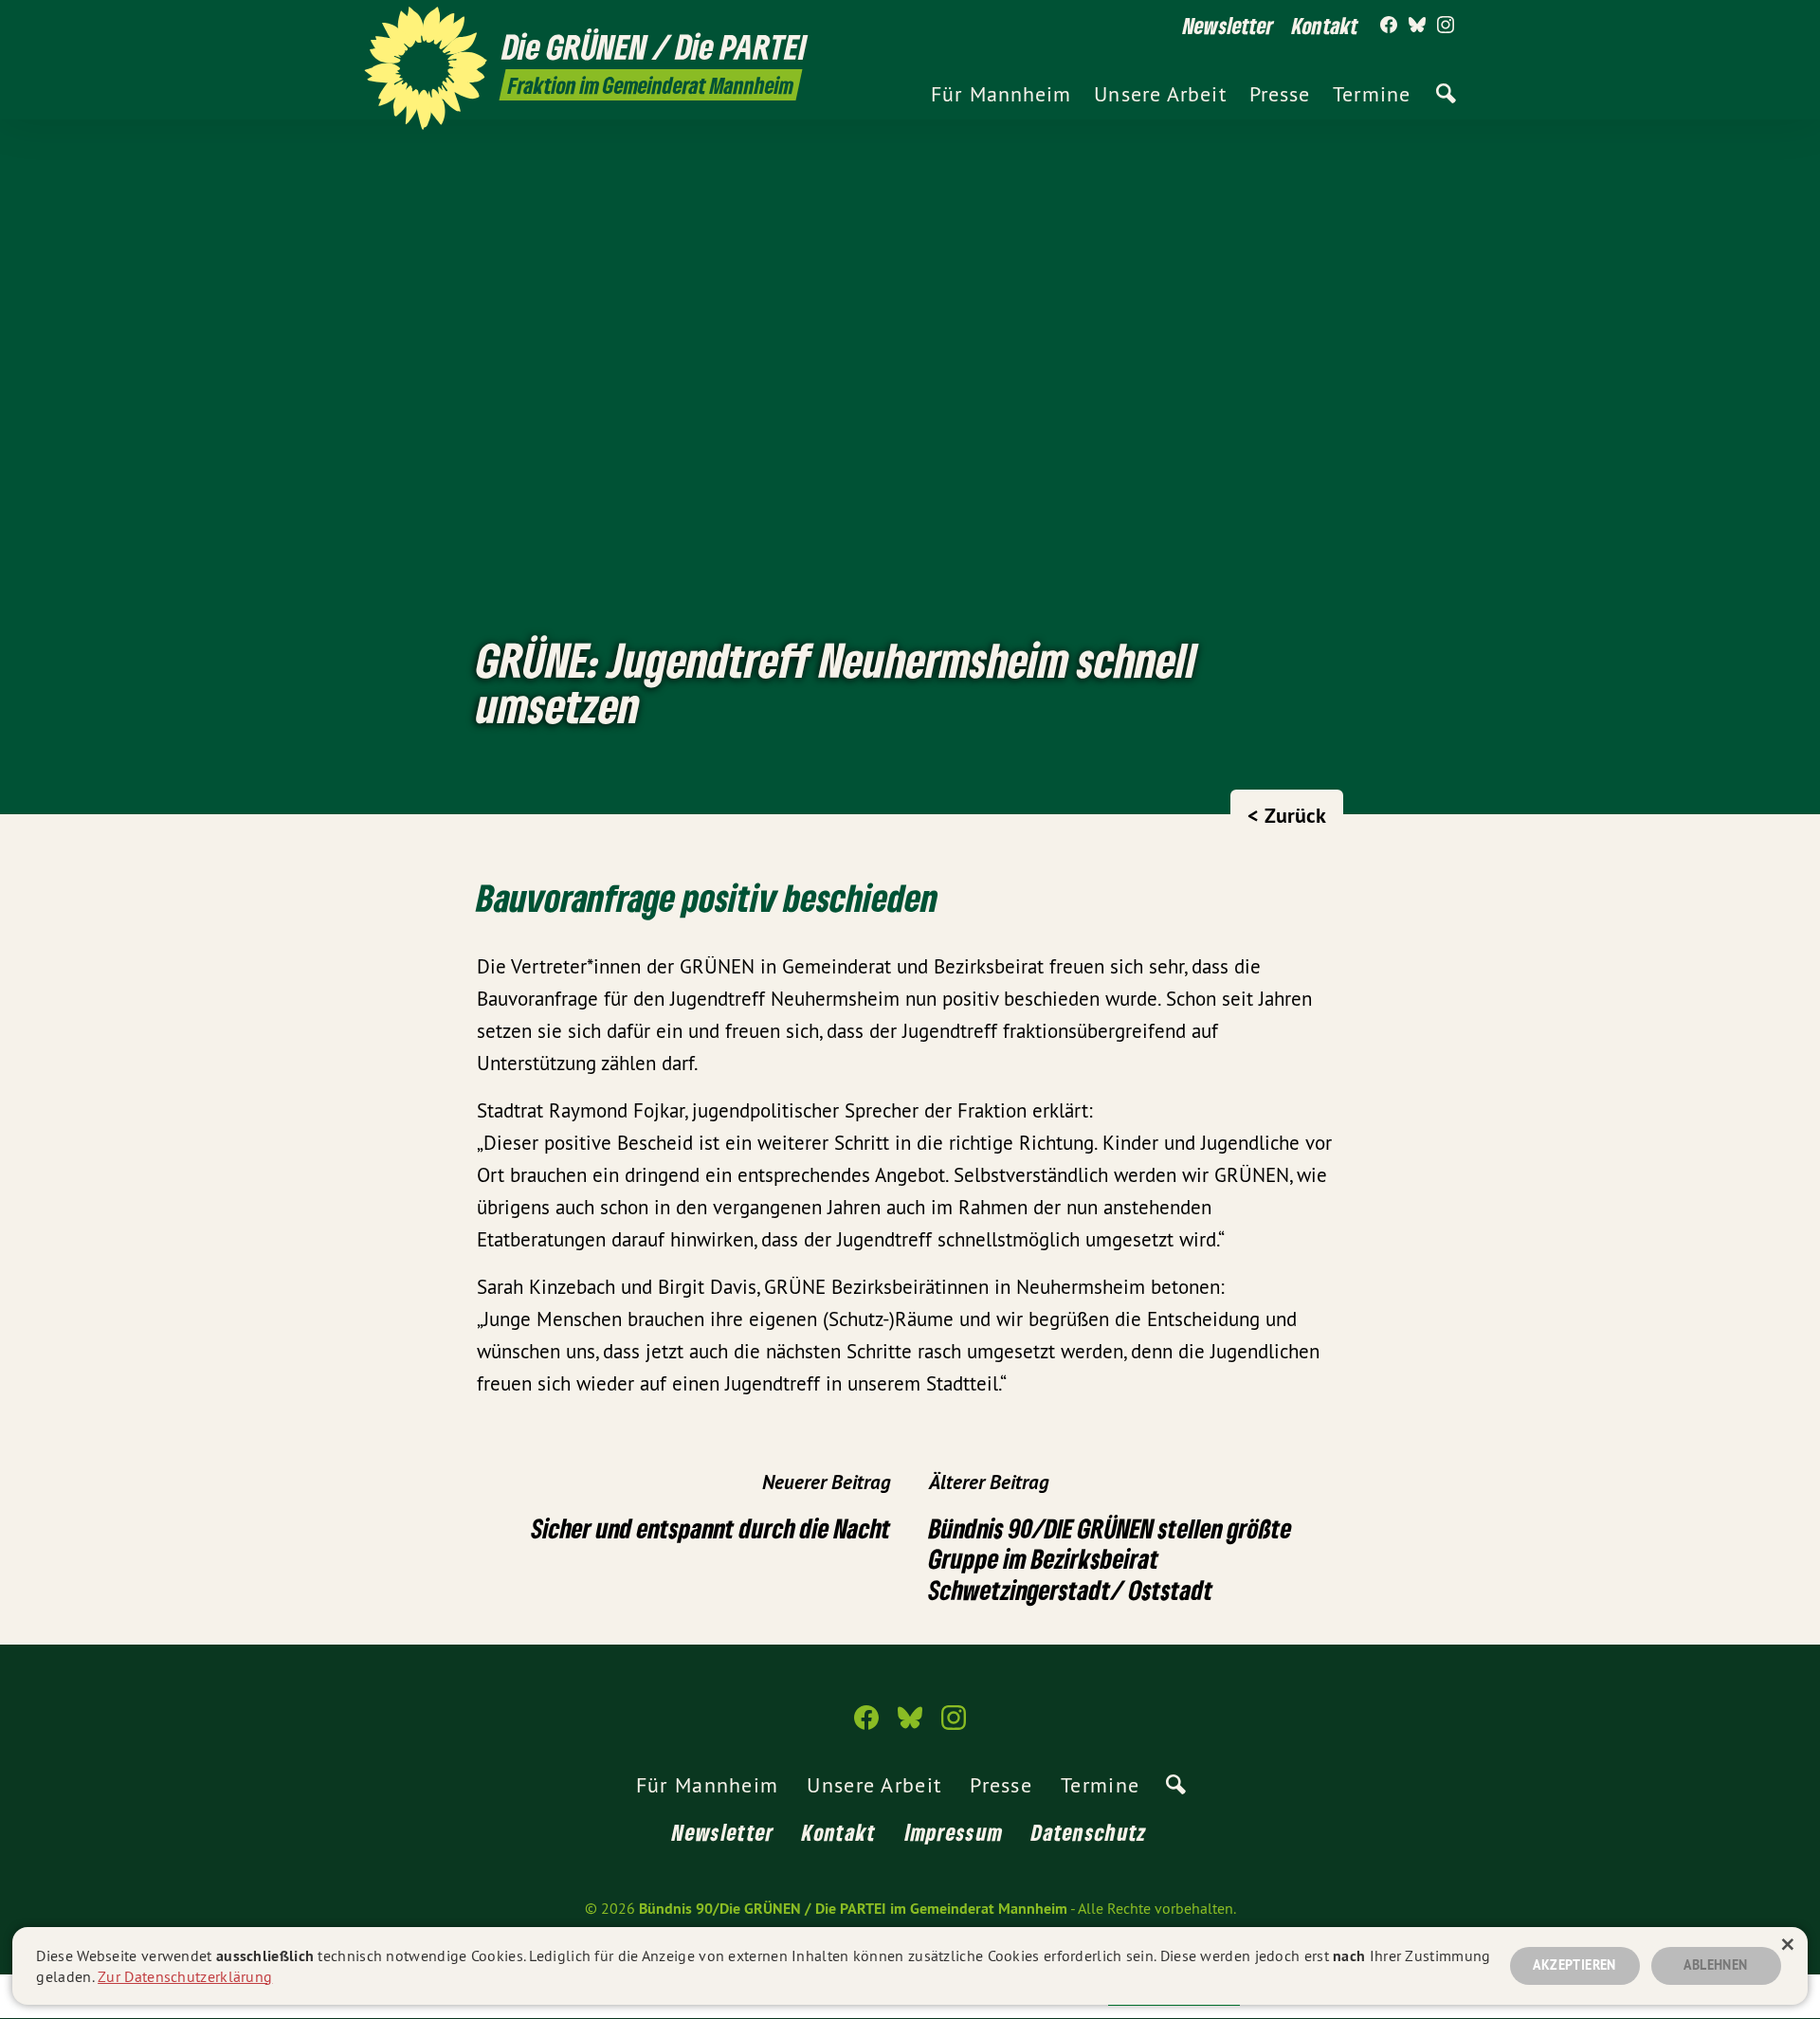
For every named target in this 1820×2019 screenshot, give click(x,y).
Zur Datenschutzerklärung (185, 1976)
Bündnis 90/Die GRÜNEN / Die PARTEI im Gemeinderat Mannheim (853, 1909)
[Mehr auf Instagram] (1446, 26)
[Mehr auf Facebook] (1389, 26)
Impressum (955, 1832)
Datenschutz (1089, 1832)
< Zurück (1287, 815)
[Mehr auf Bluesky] (1417, 26)
